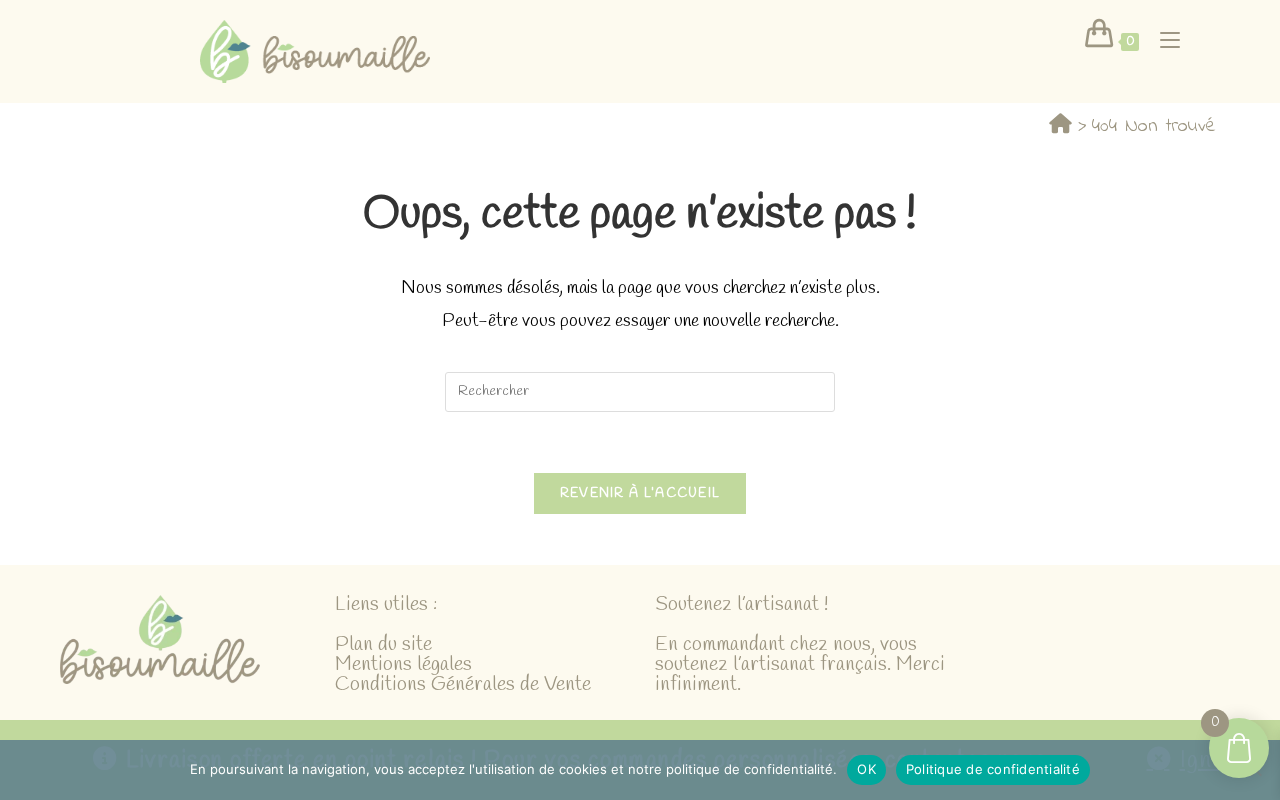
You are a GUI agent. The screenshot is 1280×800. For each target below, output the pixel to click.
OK (866, 769)
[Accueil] (1060, 125)
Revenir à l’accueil (640, 493)
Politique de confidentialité (993, 769)
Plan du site (383, 644)
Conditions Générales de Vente (463, 684)
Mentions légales (403, 664)
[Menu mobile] (1162, 39)
